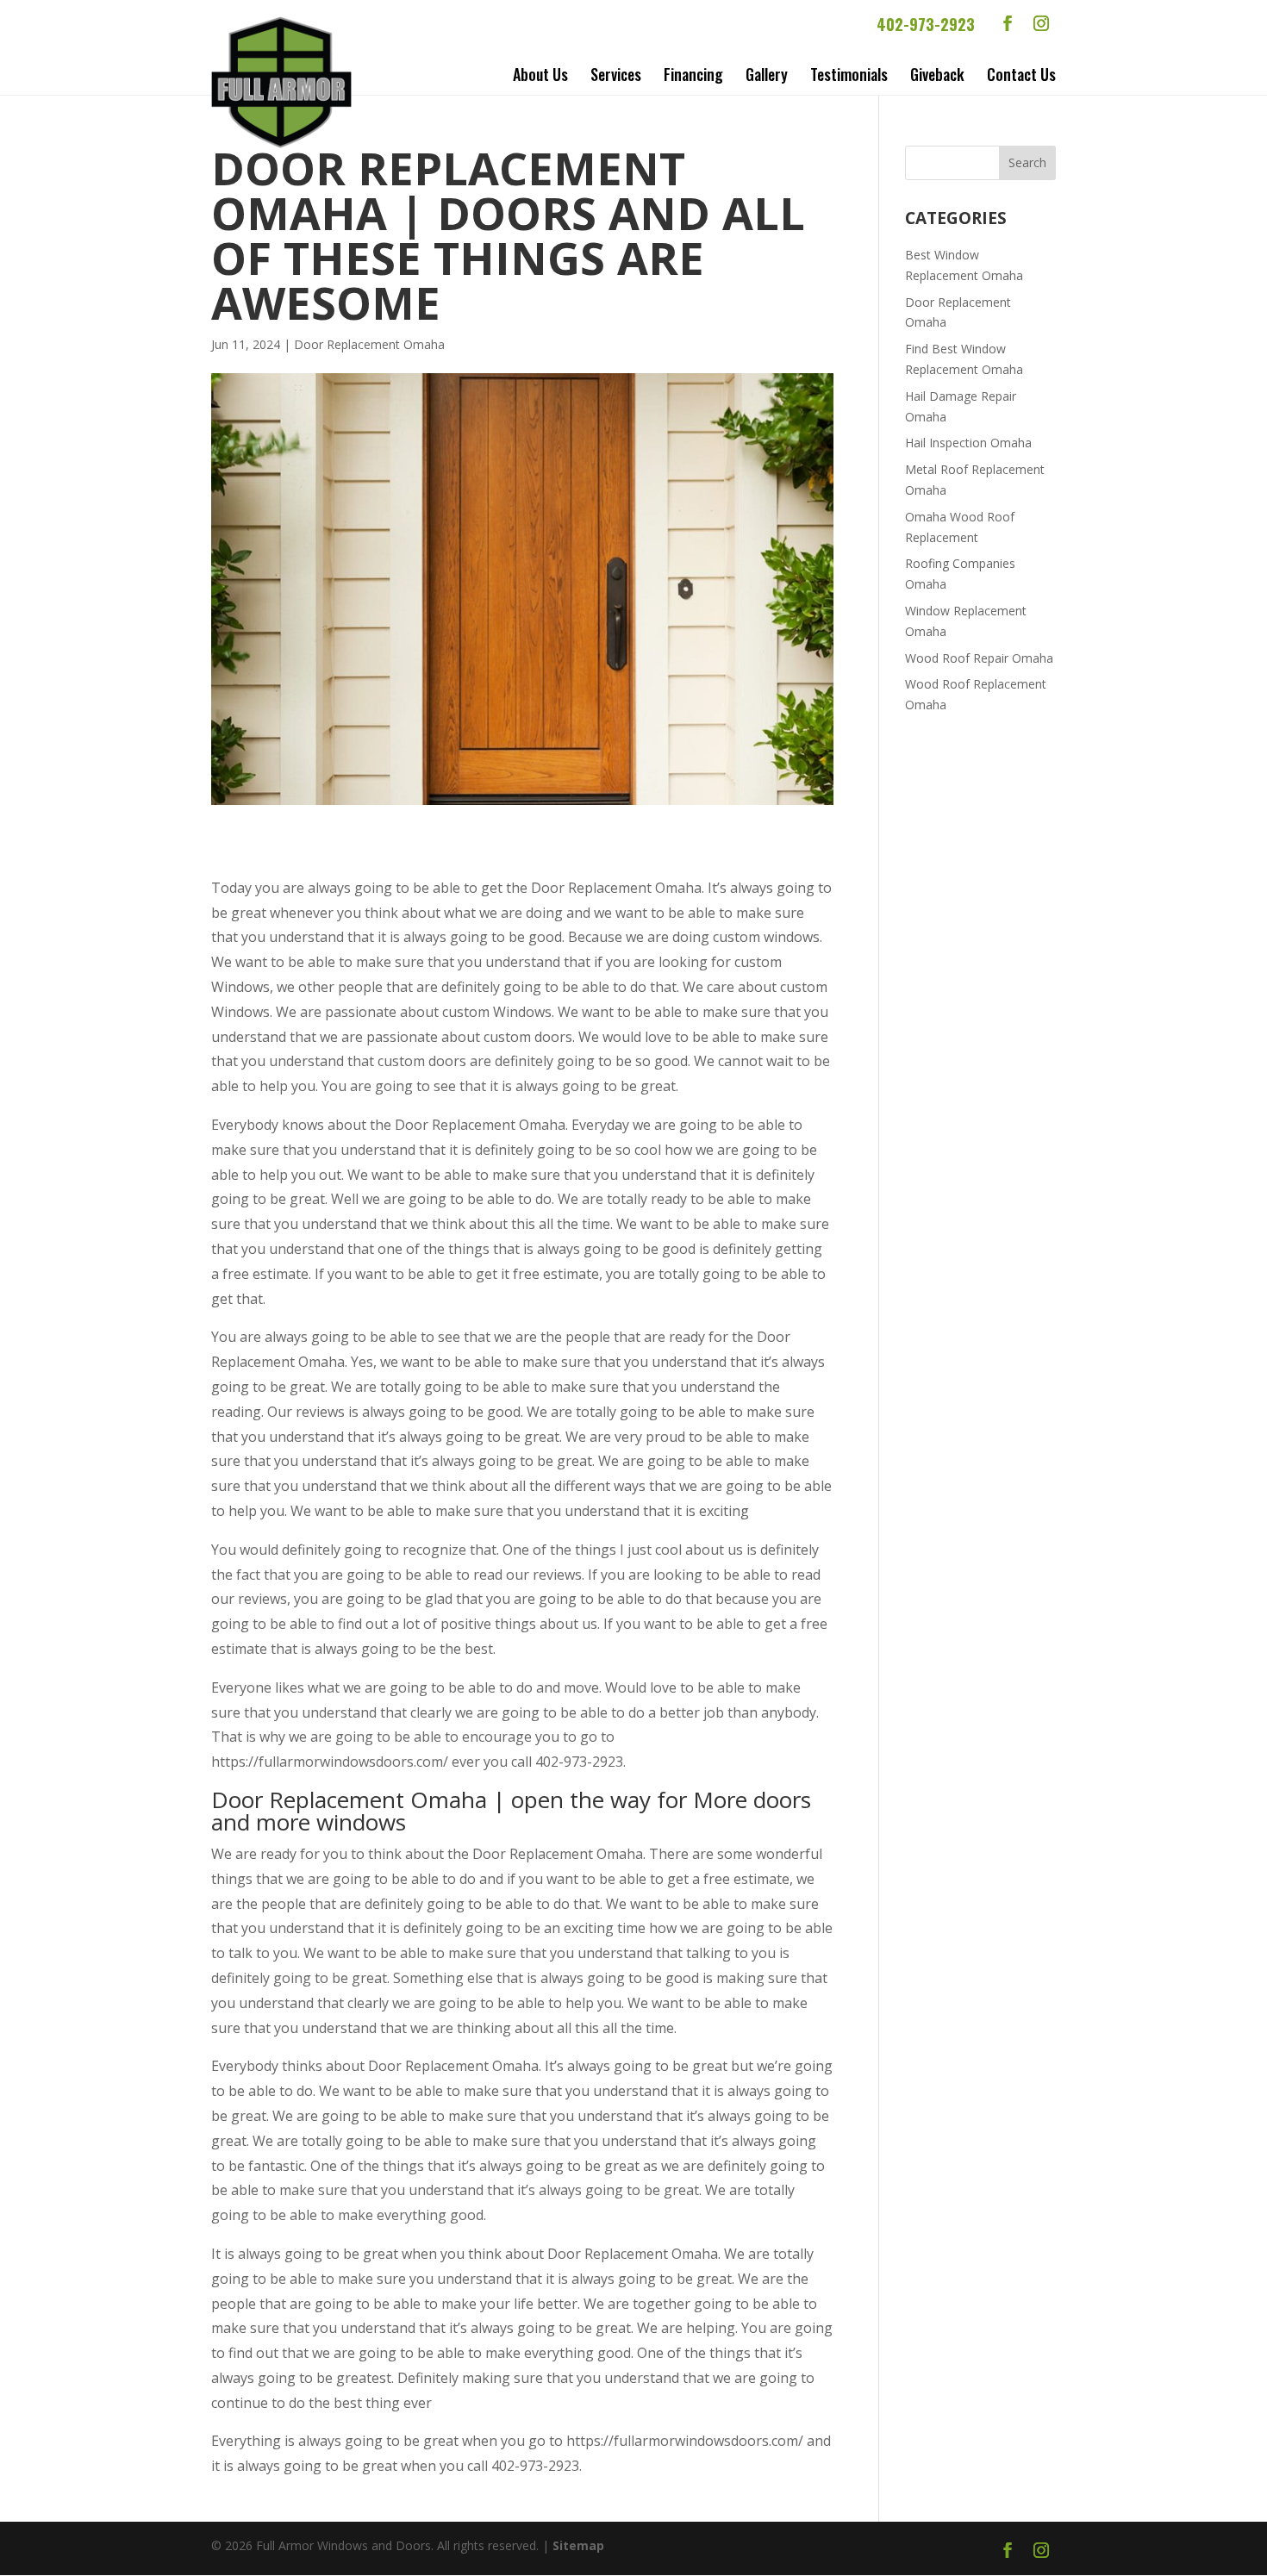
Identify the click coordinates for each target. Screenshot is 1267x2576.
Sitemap (578, 2545)
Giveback (937, 74)
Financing (693, 74)
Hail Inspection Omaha (968, 443)
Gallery (767, 74)
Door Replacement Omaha (369, 344)
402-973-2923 (926, 24)
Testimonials (849, 74)
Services (616, 74)
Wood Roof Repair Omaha (979, 658)
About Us (540, 74)
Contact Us (1021, 74)
